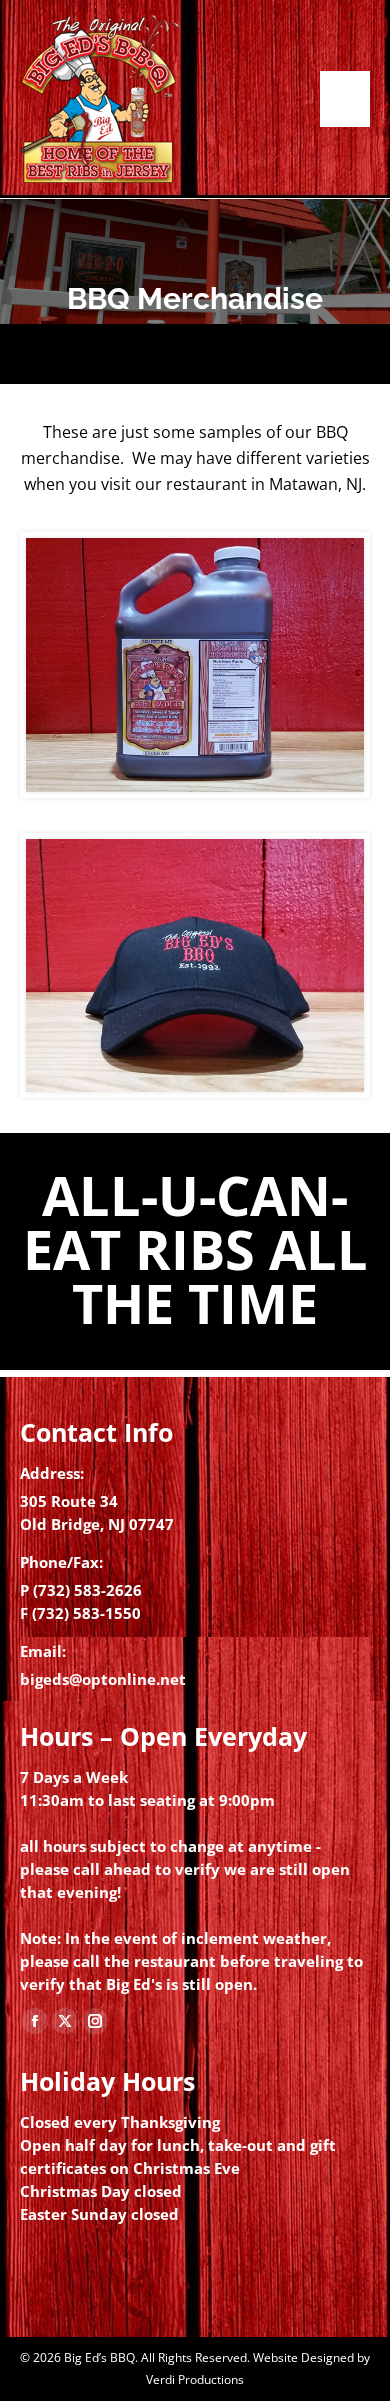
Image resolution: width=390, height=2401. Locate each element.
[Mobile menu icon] (345, 99)
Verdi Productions (195, 2379)
